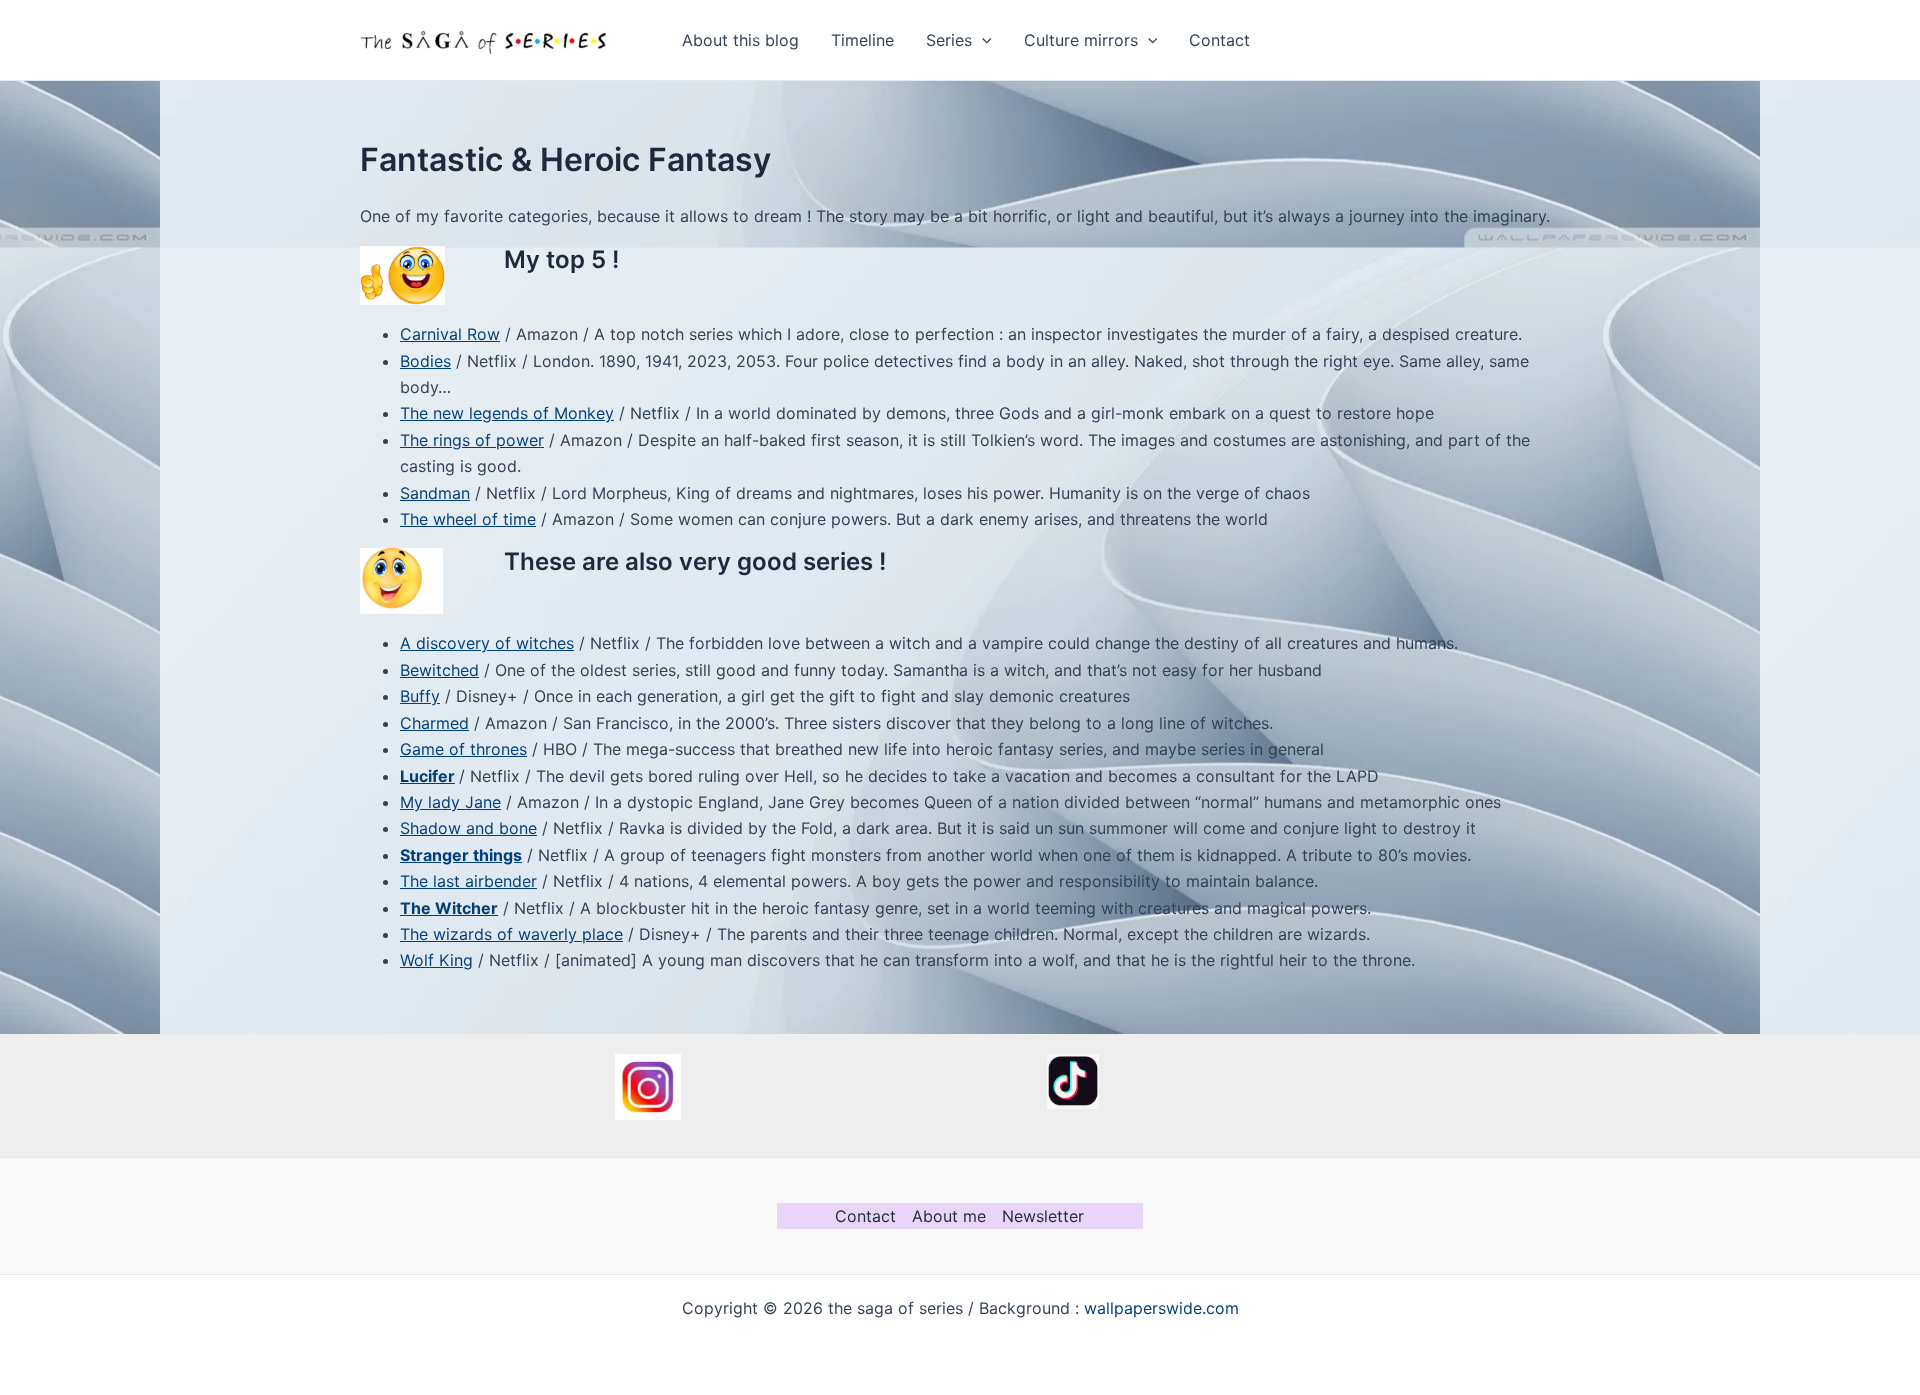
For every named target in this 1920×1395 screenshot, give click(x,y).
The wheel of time (468, 519)
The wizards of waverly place (511, 934)
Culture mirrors (1081, 40)
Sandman (435, 493)
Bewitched (439, 670)
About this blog (740, 40)
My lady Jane (450, 802)
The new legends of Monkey (507, 413)
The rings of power (472, 440)
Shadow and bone (468, 828)
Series (949, 40)
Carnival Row (450, 334)
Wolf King (436, 960)
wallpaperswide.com (1161, 1308)
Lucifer (427, 776)
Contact (1219, 40)
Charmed (434, 723)
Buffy (420, 696)
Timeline (862, 40)
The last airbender (468, 881)
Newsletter (1043, 1216)
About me (949, 1216)
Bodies (425, 361)
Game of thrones (463, 749)
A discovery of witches (487, 643)
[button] (982, 40)
